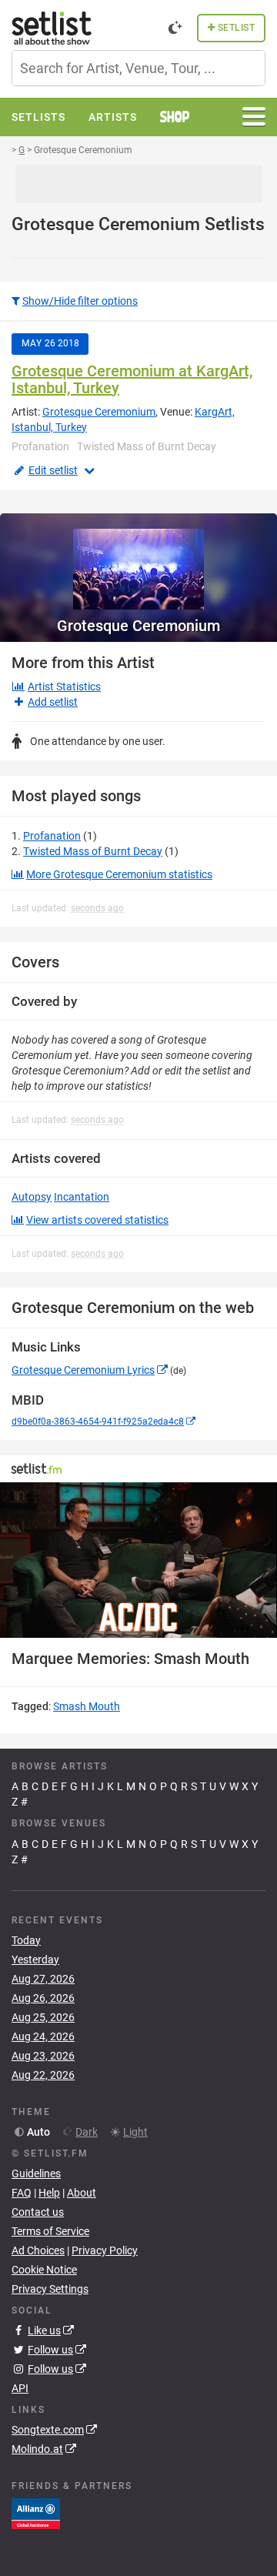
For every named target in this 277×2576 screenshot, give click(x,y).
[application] (138, 1560)
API (20, 2388)
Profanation (52, 836)
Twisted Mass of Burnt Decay (93, 851)
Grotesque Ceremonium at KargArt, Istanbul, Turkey (132, 379)
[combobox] (138, 68)
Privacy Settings (50, 2289)
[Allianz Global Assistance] (36, 2513)
